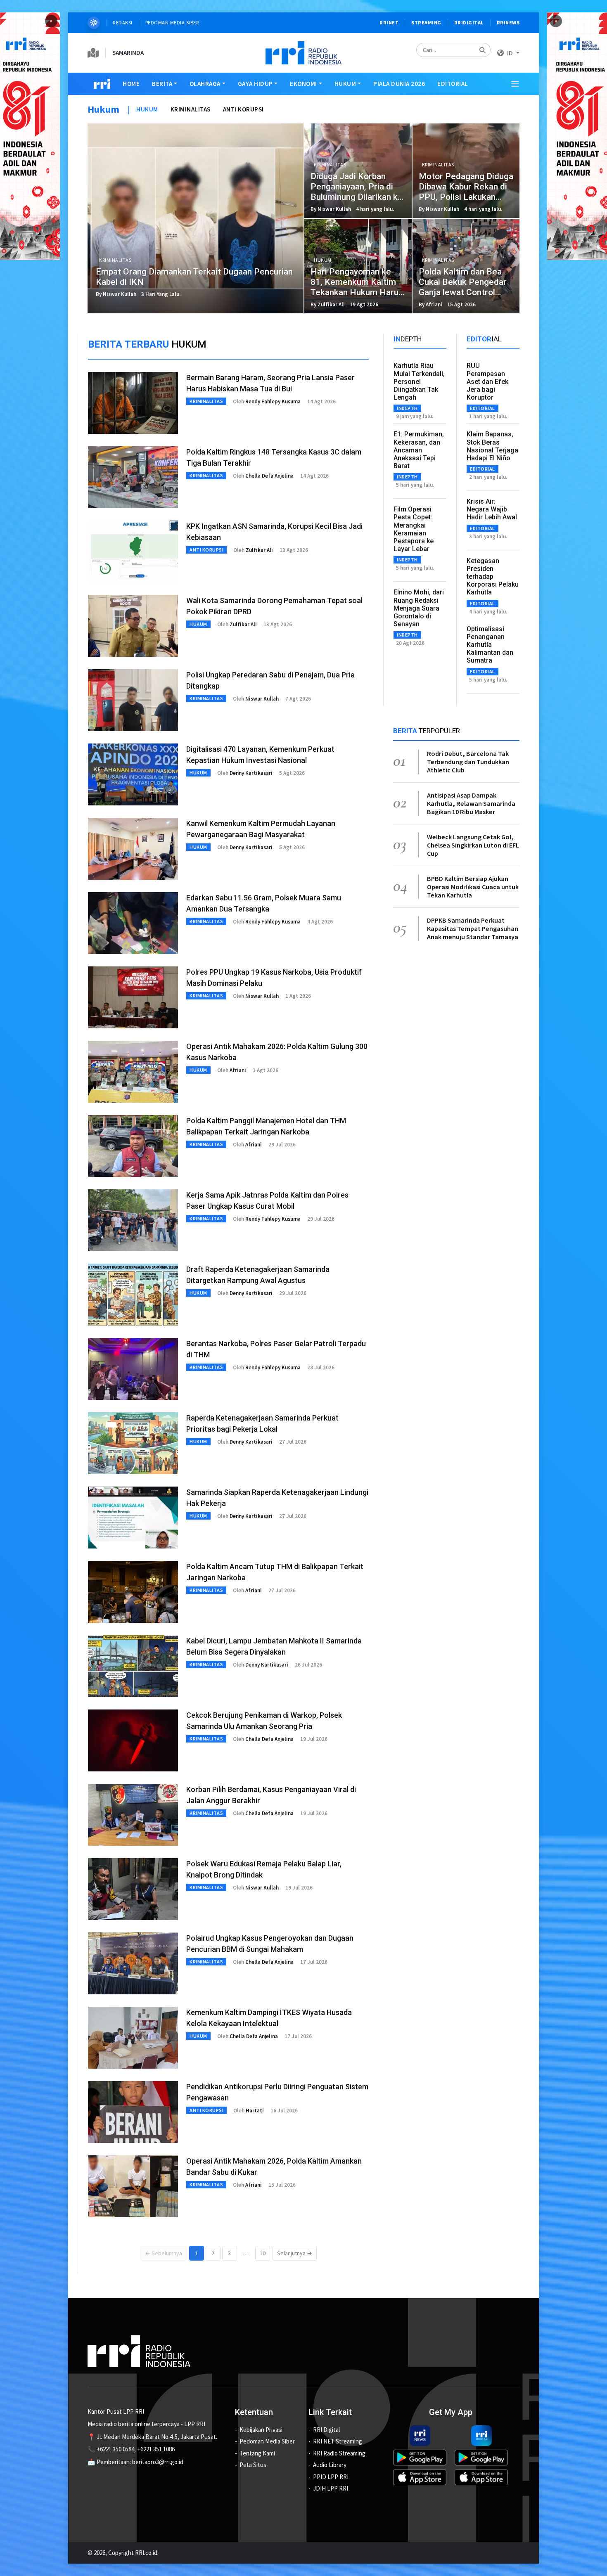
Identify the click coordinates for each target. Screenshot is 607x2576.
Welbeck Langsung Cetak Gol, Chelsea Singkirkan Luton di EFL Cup (473, 845)
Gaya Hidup (255, 84)
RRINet (389, 22)
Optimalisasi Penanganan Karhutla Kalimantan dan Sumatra (490, 645)
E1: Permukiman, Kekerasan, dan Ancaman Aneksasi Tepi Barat (419, 450)
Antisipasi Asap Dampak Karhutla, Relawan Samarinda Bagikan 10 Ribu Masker (471, 803)
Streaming (426, 22)
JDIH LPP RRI (331, 2488)
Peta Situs (253, 2465)
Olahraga (205, 84)
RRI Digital (326, 2430)
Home (131, 84)
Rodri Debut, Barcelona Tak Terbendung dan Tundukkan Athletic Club (468, 762)
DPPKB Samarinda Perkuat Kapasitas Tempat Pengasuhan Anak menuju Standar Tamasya (473, 928)
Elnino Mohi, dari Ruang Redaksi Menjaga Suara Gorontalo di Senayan (419, 608)
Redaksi (123, 22)
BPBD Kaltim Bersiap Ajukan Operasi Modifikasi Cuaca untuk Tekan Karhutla (473, 887)
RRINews (508, 22)
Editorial (453, 84)
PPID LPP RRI (331, 2477)
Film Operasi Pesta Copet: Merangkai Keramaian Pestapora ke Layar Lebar (414, 529)
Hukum (345, 84)
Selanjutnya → (295, 2253)
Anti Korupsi (243, 109)
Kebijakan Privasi (261, 2430)
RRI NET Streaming (338, 2441)
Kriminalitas (191, 109)
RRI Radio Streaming (339, 2453)
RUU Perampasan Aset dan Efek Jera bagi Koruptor (487, 381)
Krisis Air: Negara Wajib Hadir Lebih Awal (492, 509)
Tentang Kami (257, 2453)
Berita (162, 84)
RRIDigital (469, 22)
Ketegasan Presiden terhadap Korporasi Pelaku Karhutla (493, 577)
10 (263, 2253)
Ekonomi (303, 84)
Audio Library (330, 2465)
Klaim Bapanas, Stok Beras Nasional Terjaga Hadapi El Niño (492, 446)
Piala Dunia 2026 (399, 84)
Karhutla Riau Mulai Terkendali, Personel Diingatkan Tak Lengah (419, 381)
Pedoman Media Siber (172, 22)
